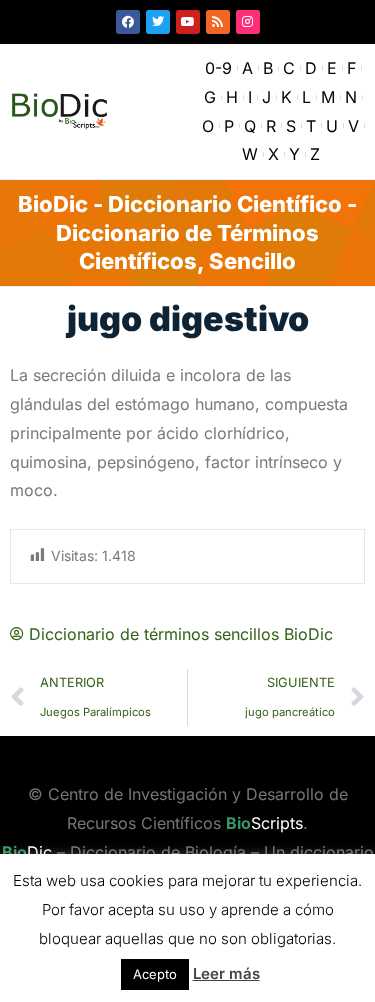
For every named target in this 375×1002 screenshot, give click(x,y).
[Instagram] (248, 22)
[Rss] (218, 22)
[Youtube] (188, 22)
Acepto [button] (155, 974)
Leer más (226, 973)
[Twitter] (158, 22)
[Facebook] (128, 22)
